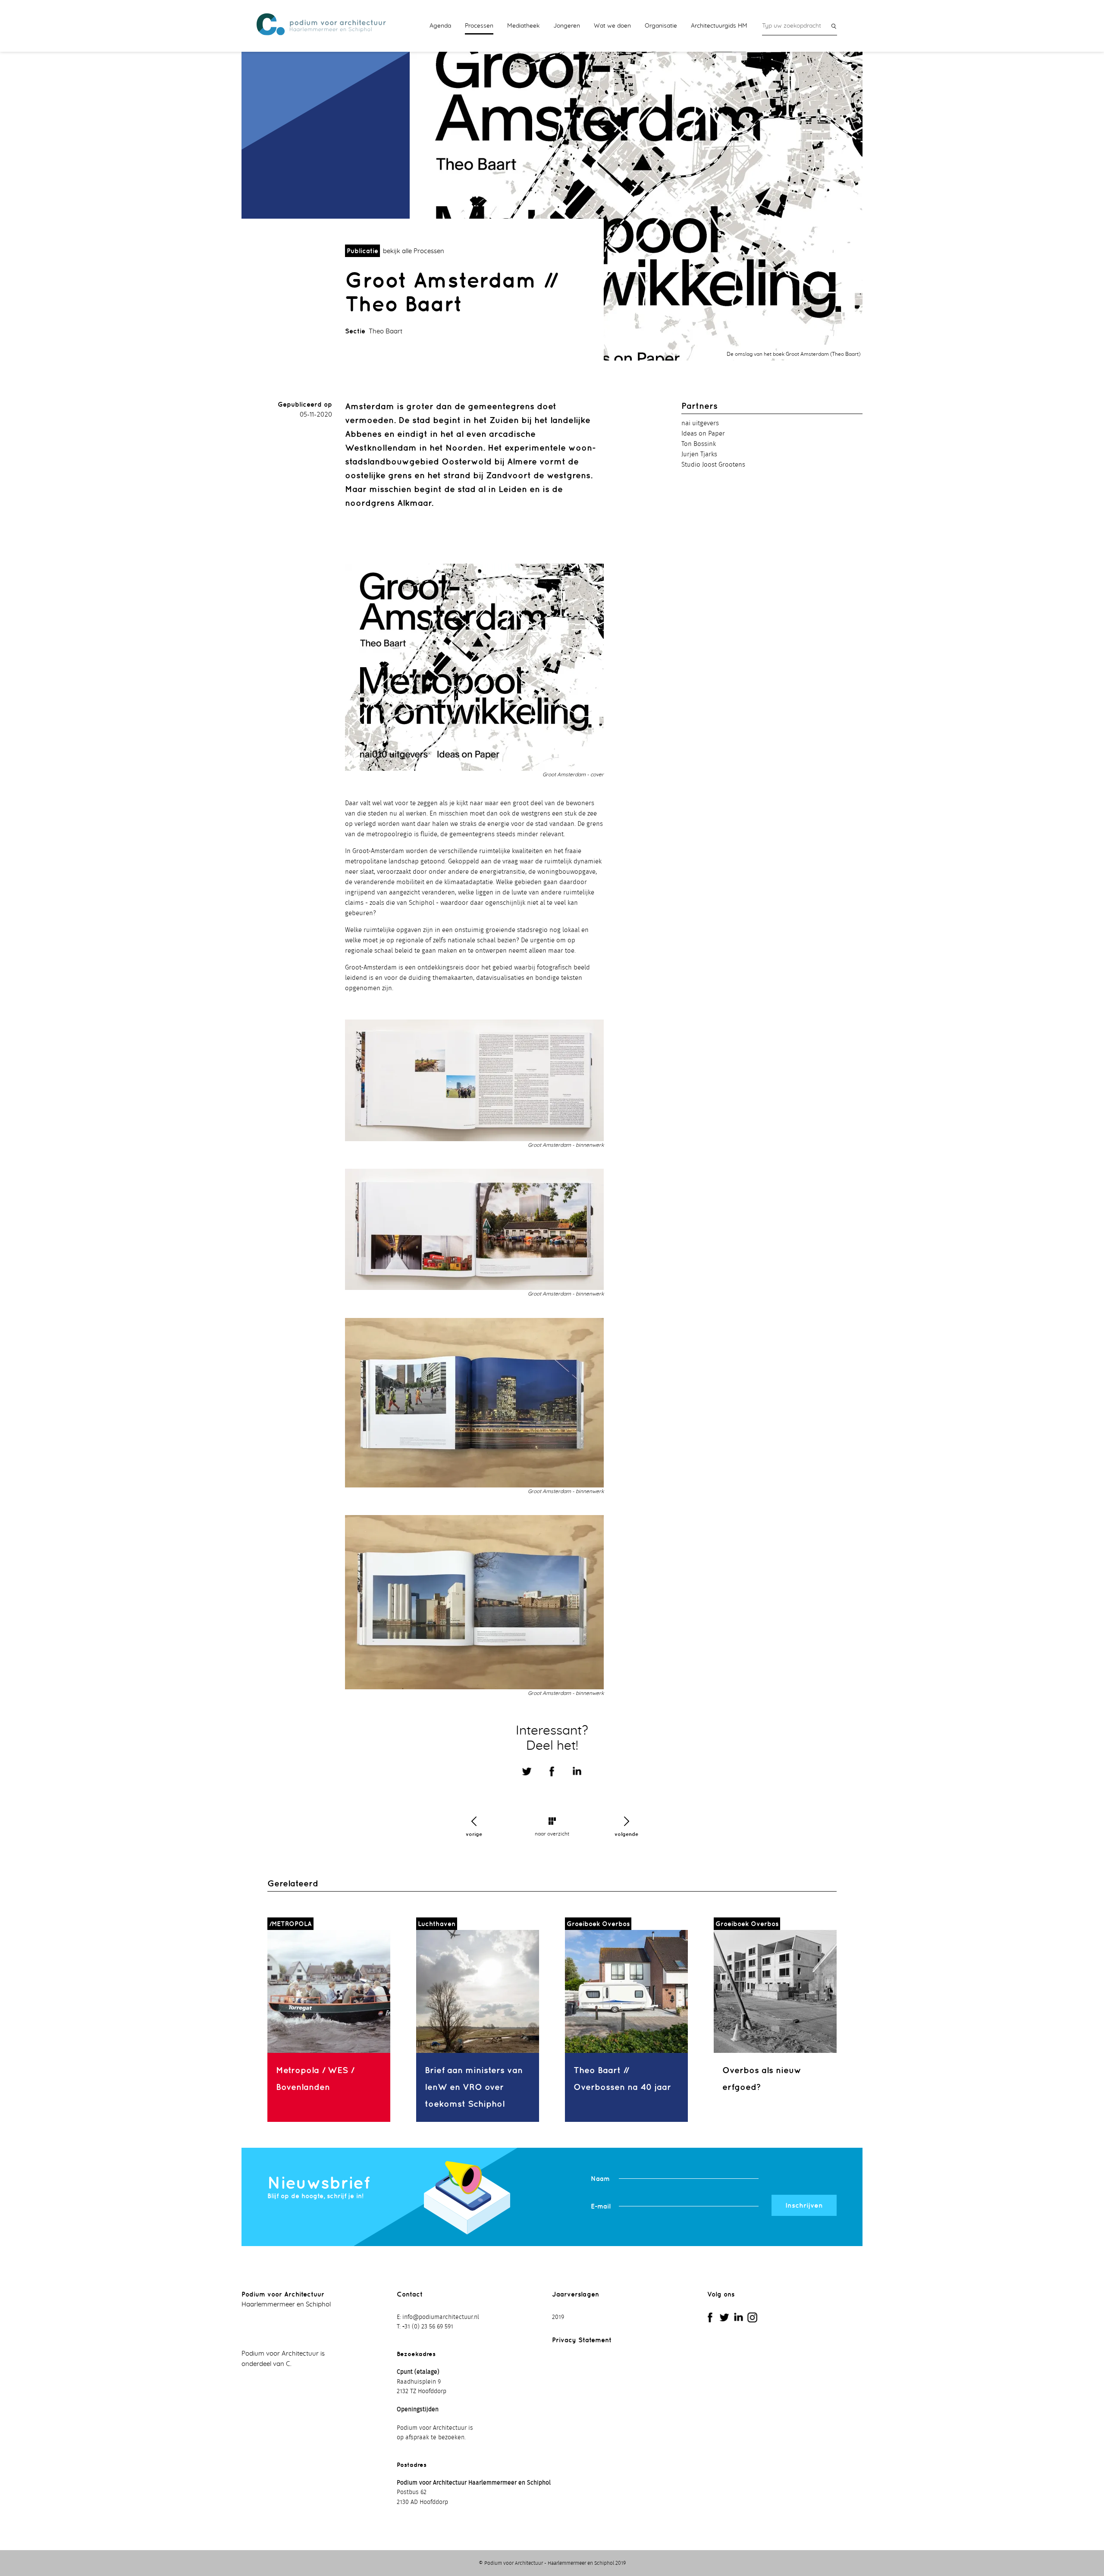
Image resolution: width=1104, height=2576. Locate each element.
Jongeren (567, 26)
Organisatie (661, 26)
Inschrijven (804, 2205)
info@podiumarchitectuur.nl (441, 2317)
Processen (479, 26)
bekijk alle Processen (414, 251)
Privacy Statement (582, 2340)
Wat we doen (612, 26)
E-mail (601, 2206)
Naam (600, 2179)
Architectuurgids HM (719, 26)
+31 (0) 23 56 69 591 (428, 2327)
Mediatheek (523, 26)
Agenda (440, 26)
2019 (558, 2317)
